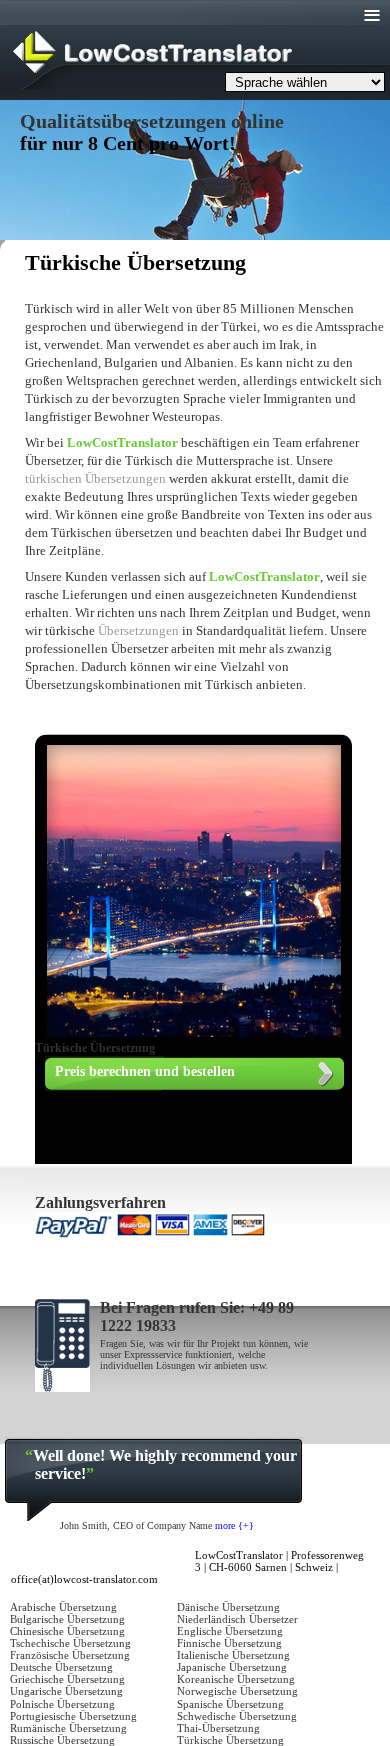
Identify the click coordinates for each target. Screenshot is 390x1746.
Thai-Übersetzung (218, 1728)
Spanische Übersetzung (230, 1704)
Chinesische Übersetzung (67, 1631)
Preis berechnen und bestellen (145, 1071)
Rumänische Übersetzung (68, 1728)
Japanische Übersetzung (232, 1667)
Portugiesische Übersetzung (73, 1716)
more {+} (234, 1525)
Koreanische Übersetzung (236, 1679)
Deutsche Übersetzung (61, 1667)
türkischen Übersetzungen (97, 478)
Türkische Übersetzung (230, 1740)
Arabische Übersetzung (63, 1607)
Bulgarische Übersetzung (67, 1619)
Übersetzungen (138, 630)
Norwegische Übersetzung (237, 1691)
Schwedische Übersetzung (237, 1716)
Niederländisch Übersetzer (237, 1619)
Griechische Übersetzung (67, 1679)
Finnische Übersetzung (229, 1643)
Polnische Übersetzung (62, 1704)
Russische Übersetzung (62, 1740)
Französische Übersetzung (70, 1655)
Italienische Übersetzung (233, 1655)
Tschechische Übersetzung (70, 1643)
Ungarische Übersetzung (66, 1691)
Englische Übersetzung (230, 1631)
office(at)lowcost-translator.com (84, 1579)
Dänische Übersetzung (228, 1607)
